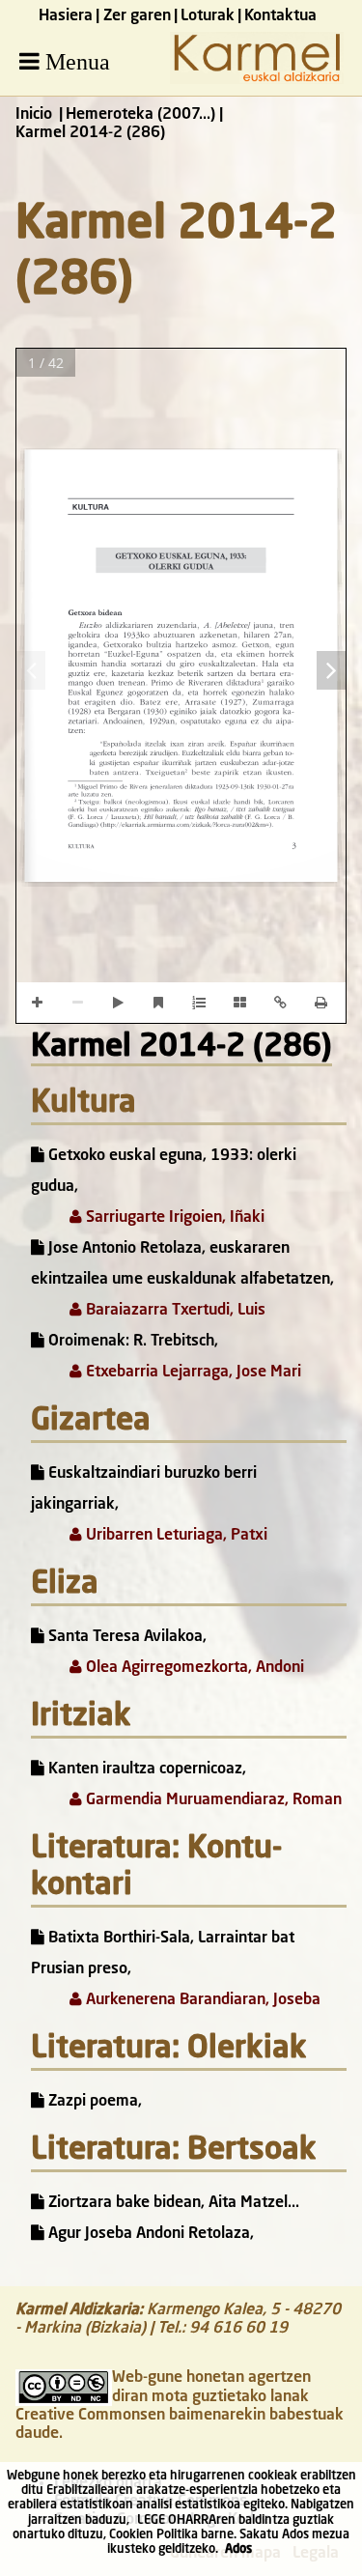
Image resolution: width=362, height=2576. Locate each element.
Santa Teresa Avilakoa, (125, 1637)
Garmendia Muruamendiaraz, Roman (212, 1800)
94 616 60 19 (238, 2329)
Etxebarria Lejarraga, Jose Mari (192, 1373)
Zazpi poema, (93, 2102)
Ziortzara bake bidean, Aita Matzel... (172, 2203)
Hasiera (66, 16)
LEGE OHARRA (177, 2520)
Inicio (34, 115)
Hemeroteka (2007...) (140, 115)
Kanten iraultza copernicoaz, (145, 1769)
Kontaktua (280, 16)
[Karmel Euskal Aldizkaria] (257, 80)
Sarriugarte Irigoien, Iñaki (173, 1218)
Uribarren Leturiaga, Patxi (175, 1536)
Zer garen (137, 16)
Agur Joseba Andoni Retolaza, (149, 2234)
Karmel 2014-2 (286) (181, 1048)
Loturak (208, 16)
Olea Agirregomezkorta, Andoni (193, 1668)
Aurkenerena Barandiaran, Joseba (201, 2000)
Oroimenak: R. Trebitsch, (131, 1342)
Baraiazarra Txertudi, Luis (174, 1311)
